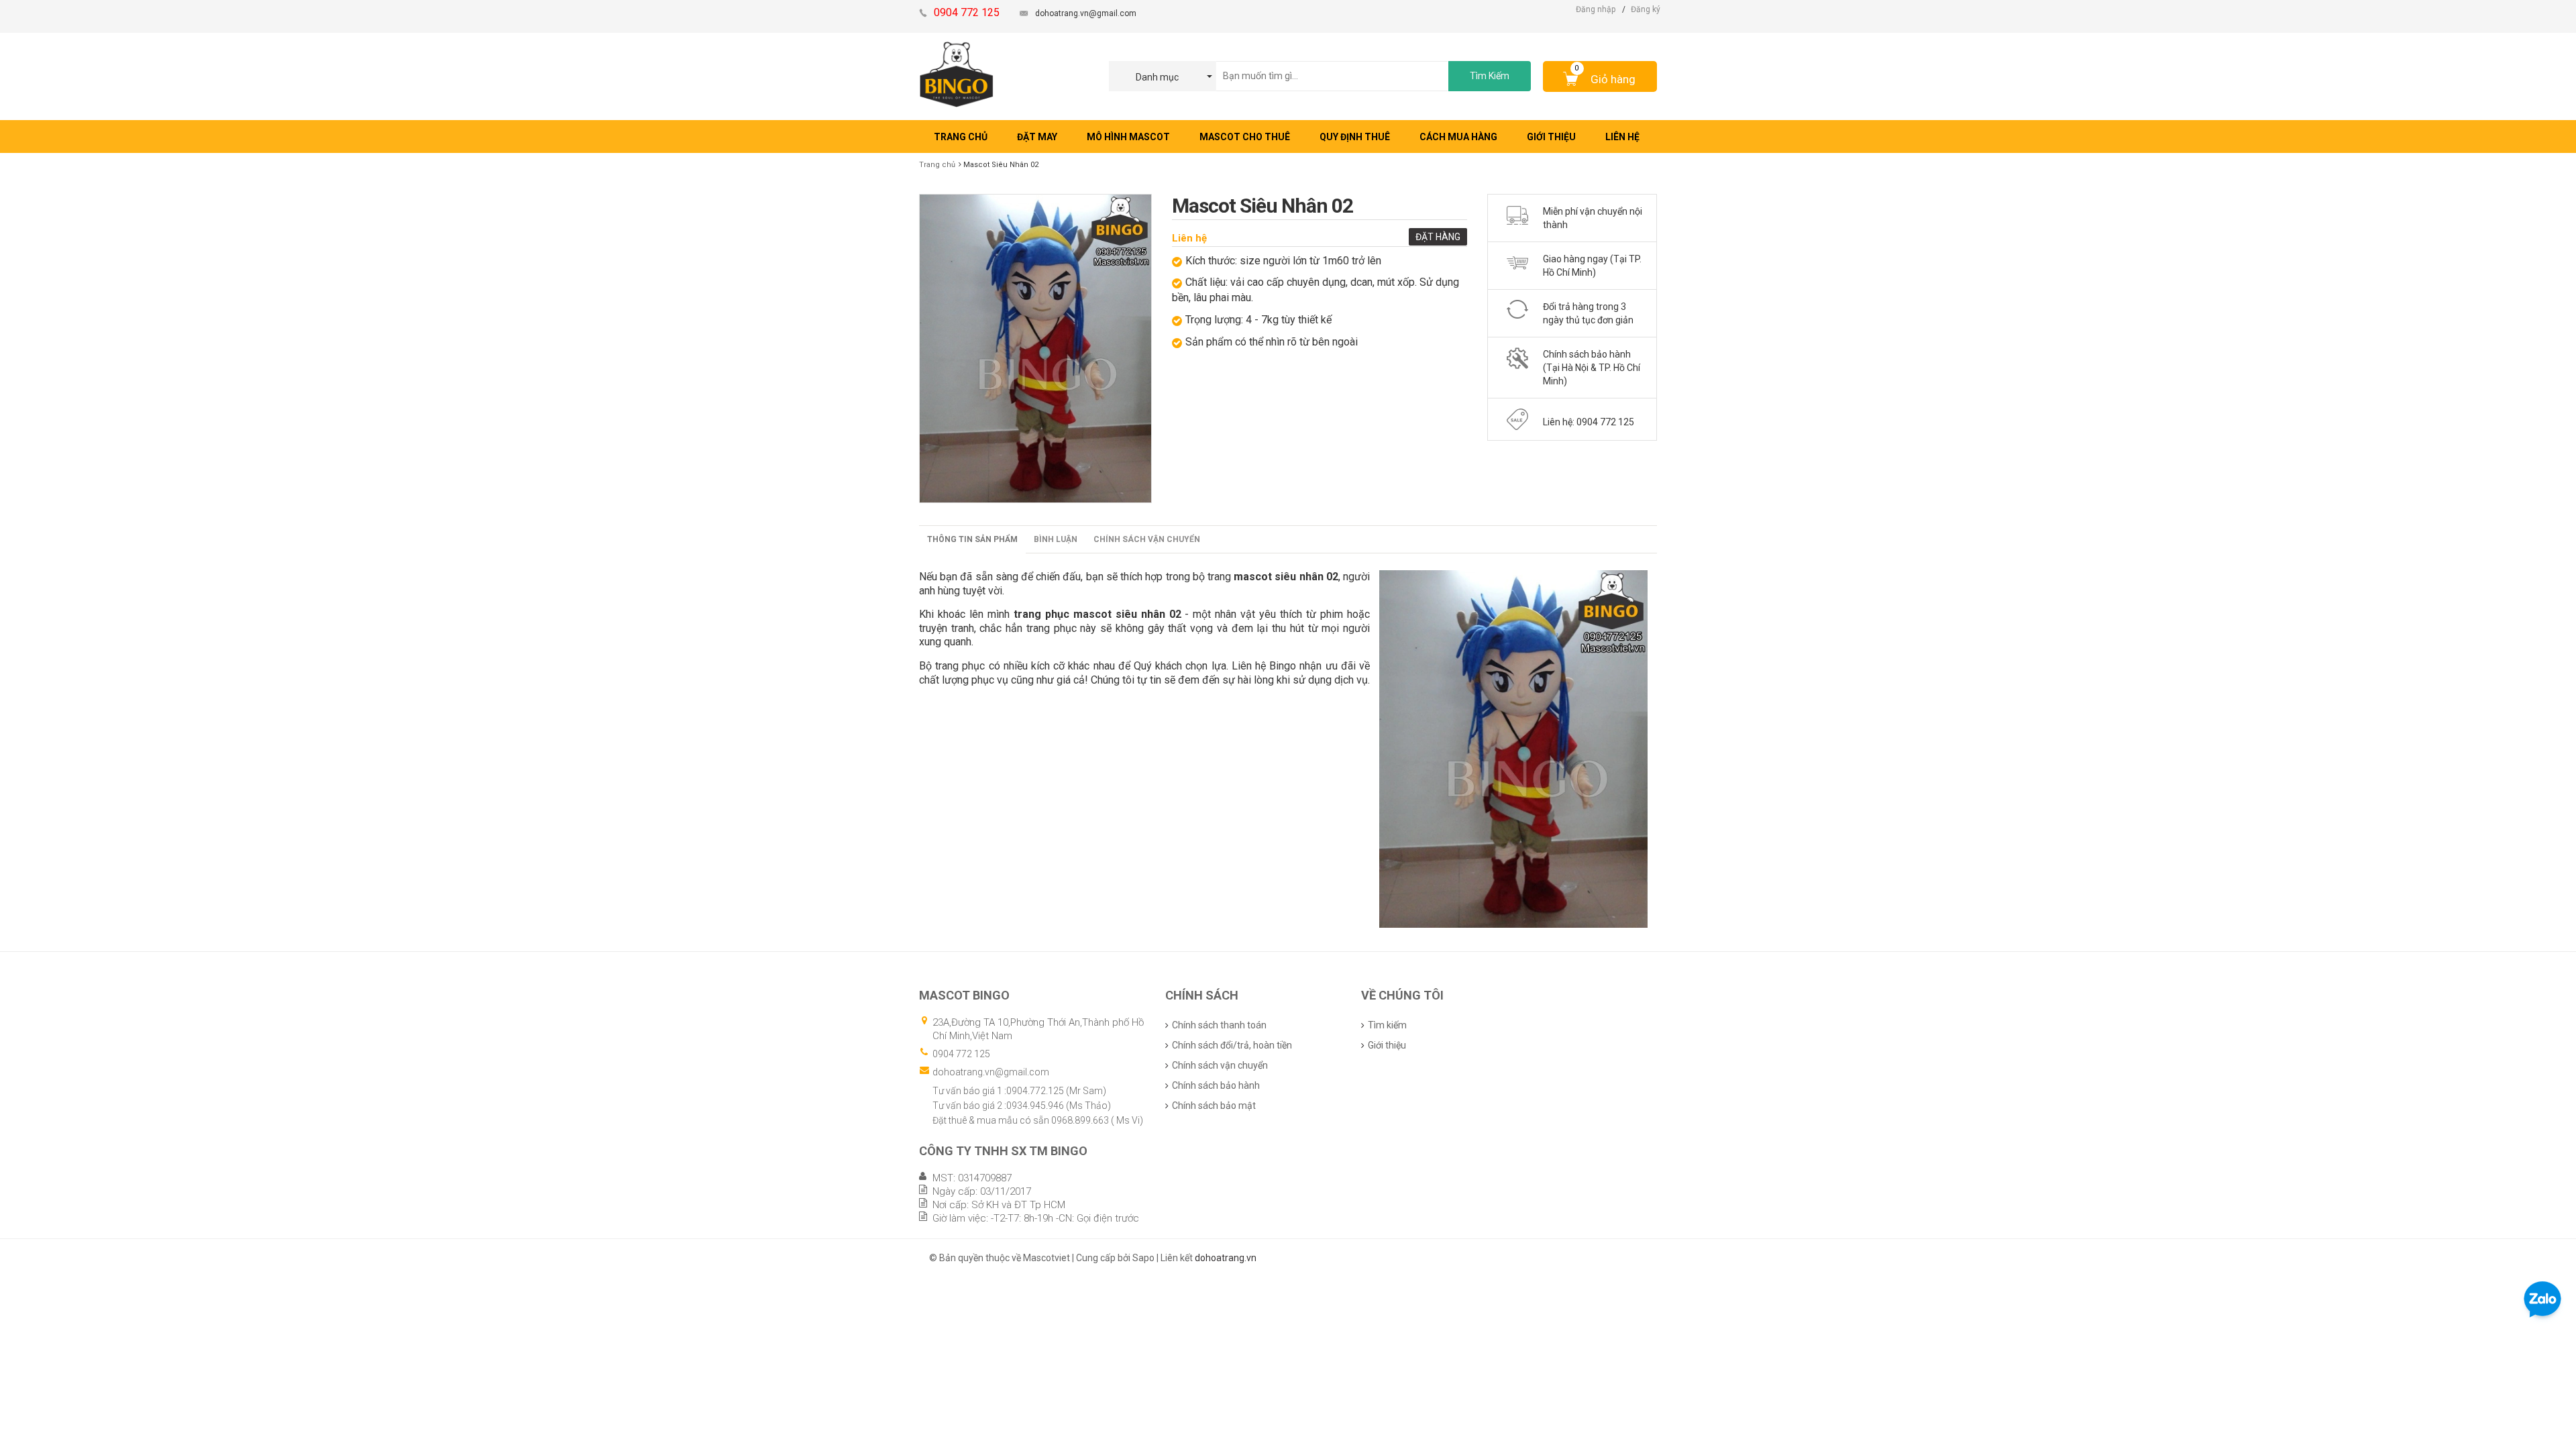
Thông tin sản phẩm (972, 539)
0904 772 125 (961, 1054)
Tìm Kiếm (1490, 76)
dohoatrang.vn (1226, 1258)
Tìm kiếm (1387, 1025)
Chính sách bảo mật (1214, 1106)
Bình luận (1056, 539)
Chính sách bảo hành (1216, 1085)
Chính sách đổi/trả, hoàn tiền (1232, 1045)
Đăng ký (1646, 9)
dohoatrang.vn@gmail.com (1086, 13)
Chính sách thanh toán (1219, 1025)
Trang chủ (937, 165)
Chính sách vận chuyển (1147, 539)
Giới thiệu (1387, 1045)
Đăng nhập (1596, 9)
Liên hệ (1189, 238)
